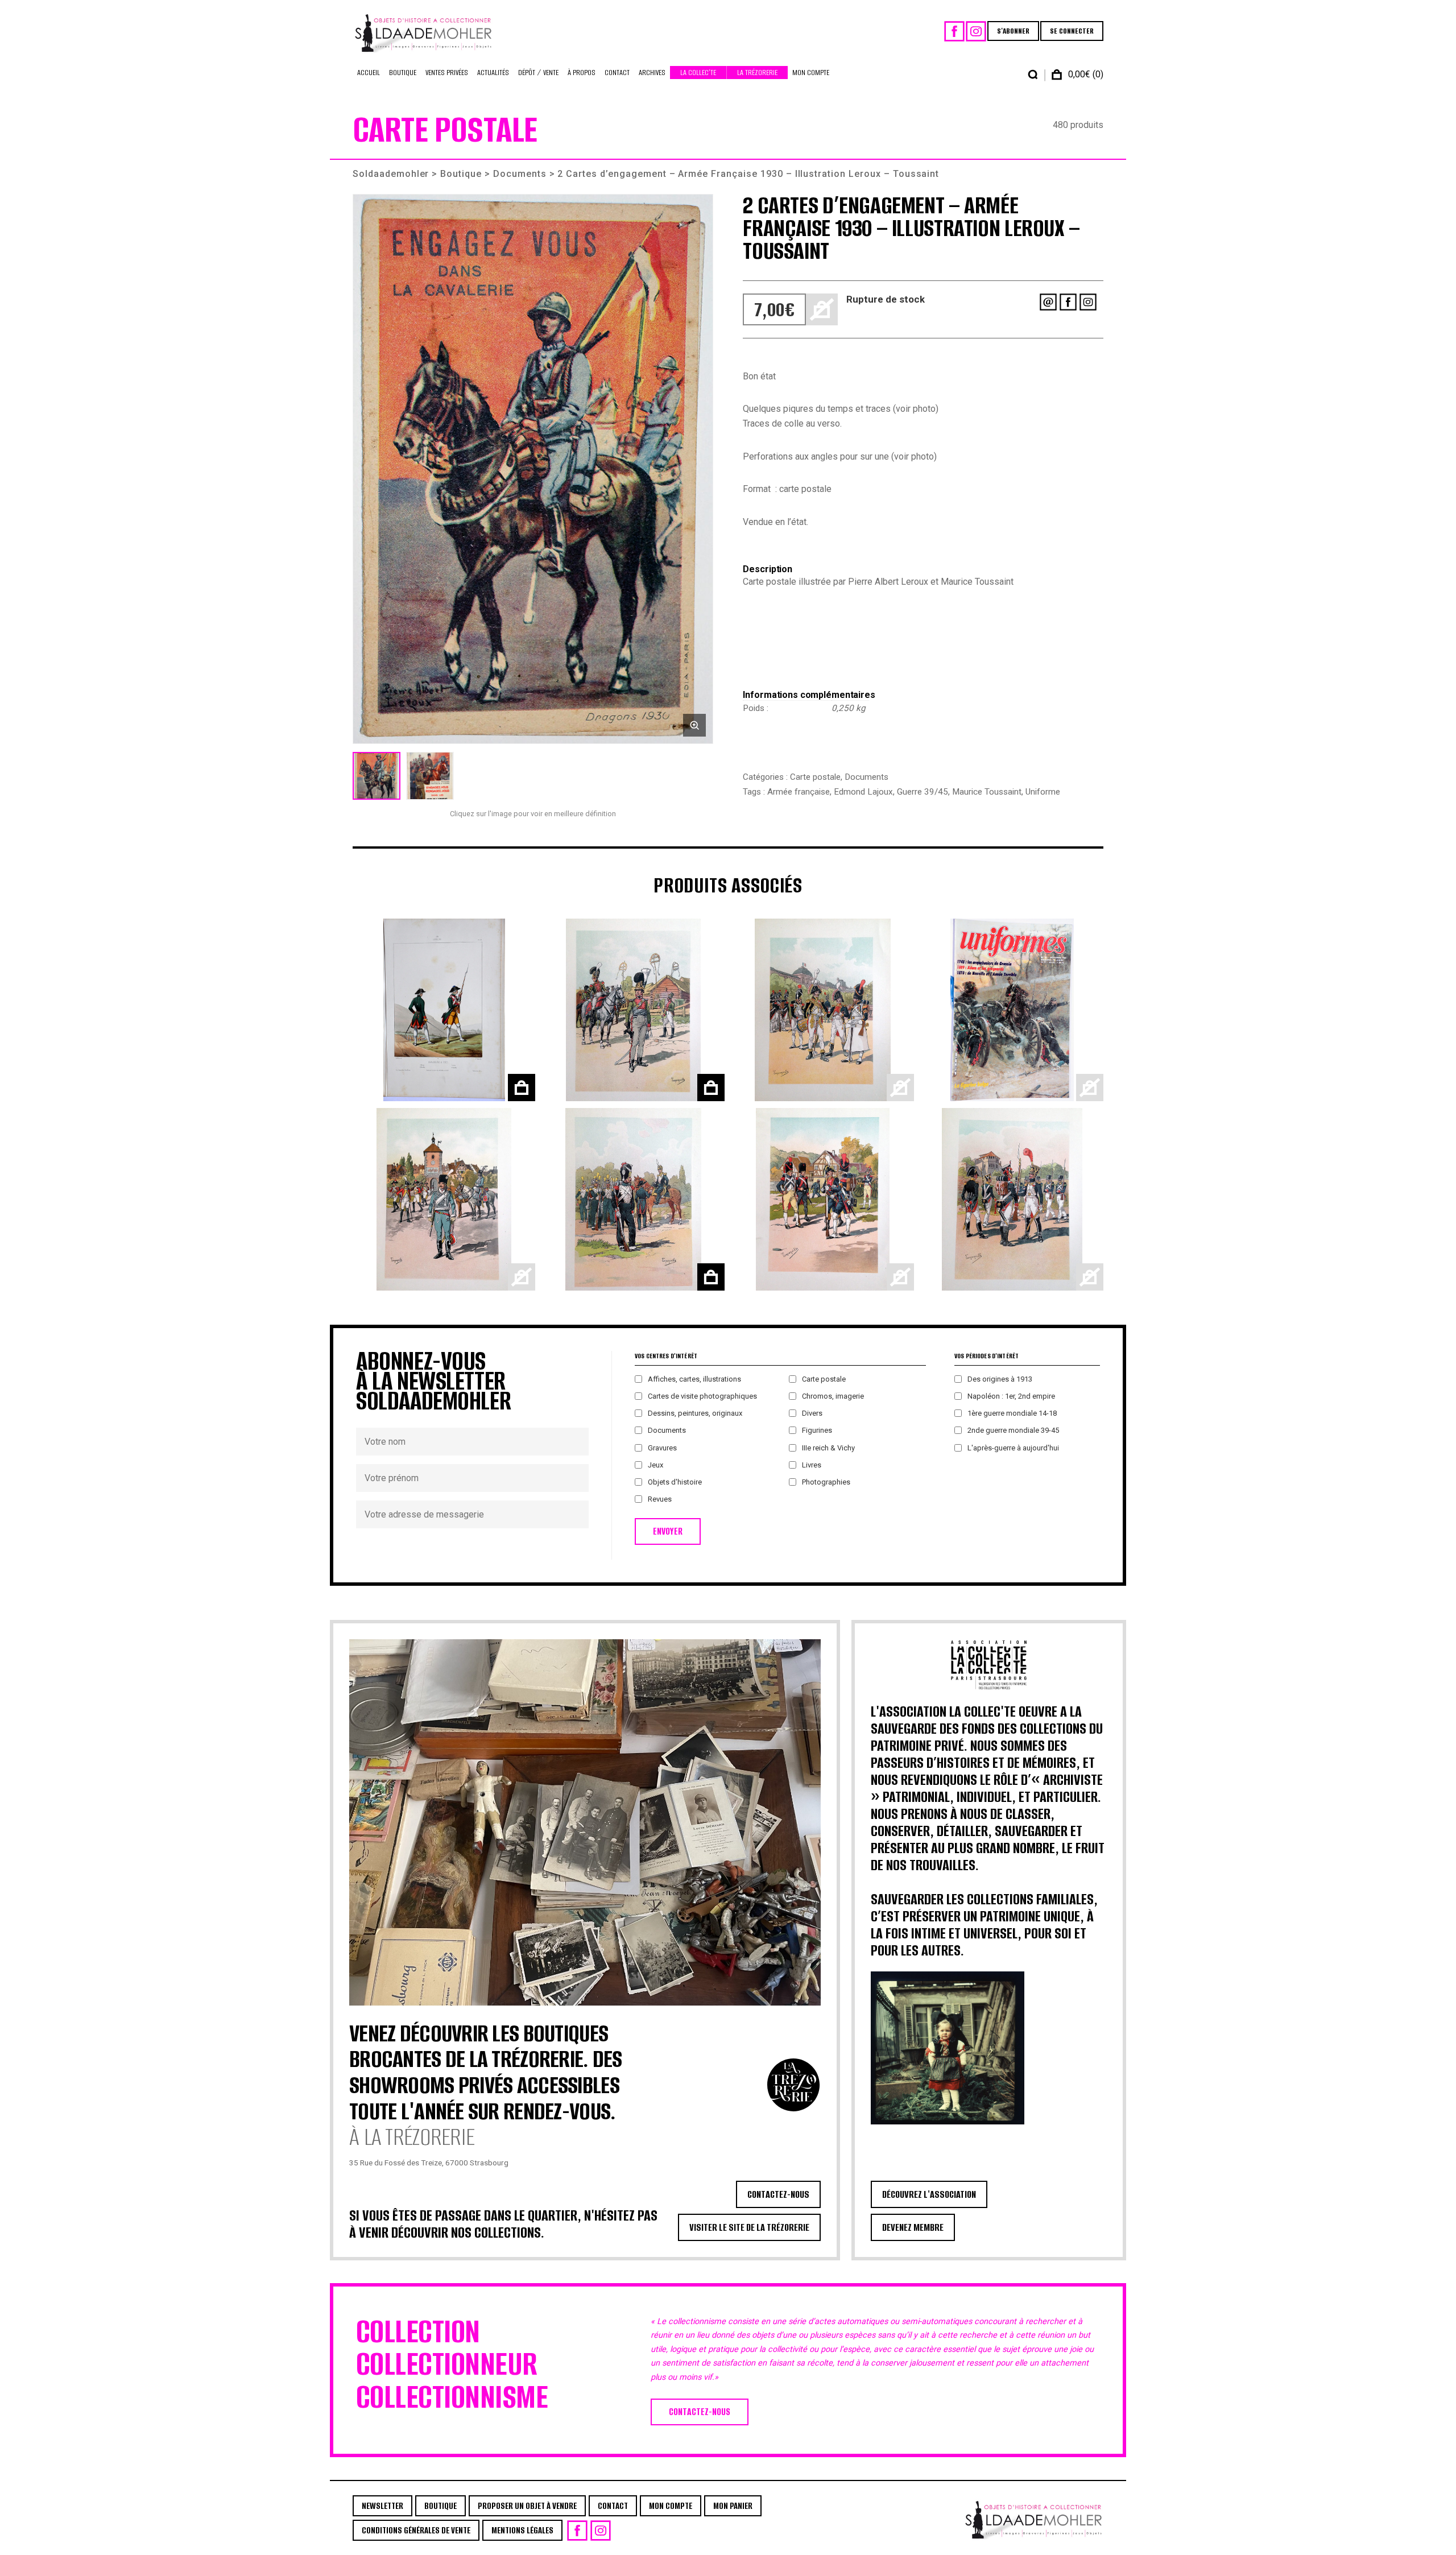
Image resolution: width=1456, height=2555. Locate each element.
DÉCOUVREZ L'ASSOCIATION (929, 2194)
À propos (582, 73)
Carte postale (815, 777)
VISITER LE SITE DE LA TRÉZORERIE (749, 2227)
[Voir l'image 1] (377, 776)
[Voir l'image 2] (430, 776)
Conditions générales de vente (416, 2530)
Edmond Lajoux (863, 792)
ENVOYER (668, 1531)
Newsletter (382, 2506)
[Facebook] (954, 31)
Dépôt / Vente (538, 73)
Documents (520, 174)
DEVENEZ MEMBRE (913, 2227)
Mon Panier (733, 2506)
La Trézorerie (757, 73)
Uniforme (1043, 792)
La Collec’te (698, 73)
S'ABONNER (1013, 31)
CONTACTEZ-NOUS (778, 2194)
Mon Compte (811, 73)
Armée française (799, 792)
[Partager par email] (1048, 302)
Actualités (493, 73)
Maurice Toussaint (987, 792)
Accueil (369, 73)
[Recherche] (1033, 75)
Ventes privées (447, 73)
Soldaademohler (391, 174)
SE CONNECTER (1072, 31)
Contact (617, 73)
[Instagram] (976, 31)
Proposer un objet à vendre (527, 2506)
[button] (533, 469)
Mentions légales (522, 2530)
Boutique (403, 73)
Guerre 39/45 (923, 792)
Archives (652, 73)
